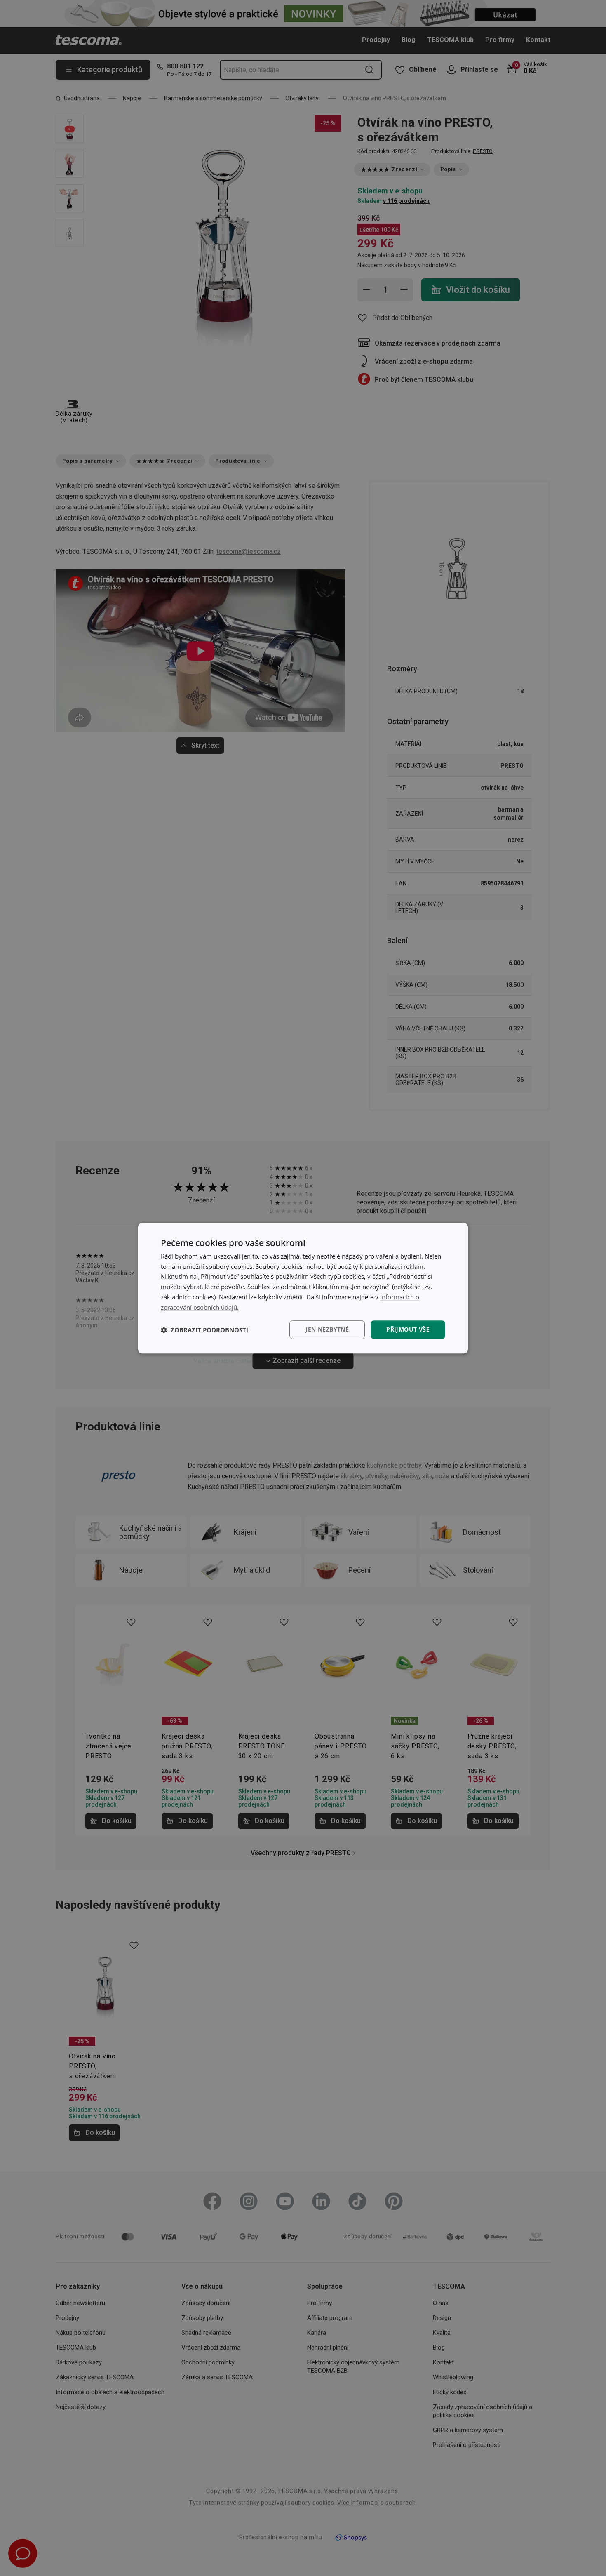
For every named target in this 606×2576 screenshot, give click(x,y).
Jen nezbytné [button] (327, 1330)
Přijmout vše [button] (408, 1330)
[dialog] (303, 1288)
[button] (204, 1330)
